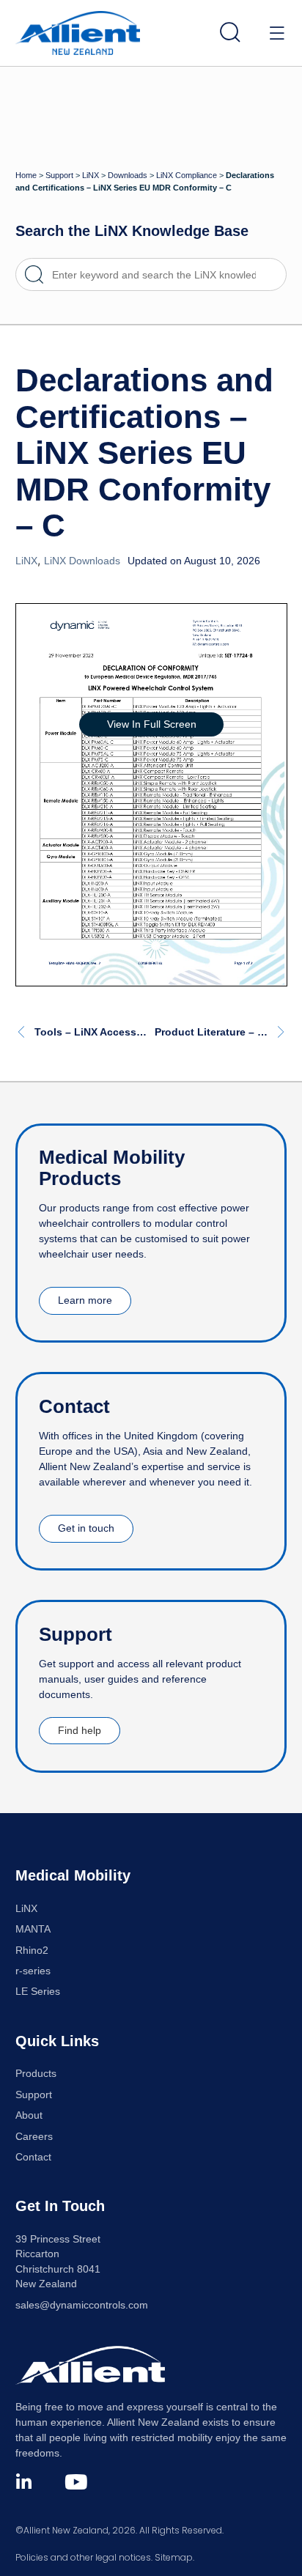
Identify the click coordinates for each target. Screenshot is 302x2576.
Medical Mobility (73, 1875)
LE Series (38, 1992)
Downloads (128, 175)
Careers (34, 2137)
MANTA (33, 1929)
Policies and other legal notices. (84, 2557)
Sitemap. (174, 2557)
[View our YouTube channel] (76, 2482)
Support (59, 175)
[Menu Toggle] (277, 33)
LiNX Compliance (187, 175)
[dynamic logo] (78, 33)
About (29, 2115)
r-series (33, 1971)
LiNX (91, 175)
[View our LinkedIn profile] (24, 2482)
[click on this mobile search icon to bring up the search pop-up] (230, 32)
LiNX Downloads (82, 561)
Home (26, 175)
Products (36, 2074)
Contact (33, 2157)
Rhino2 (32, 1951)
